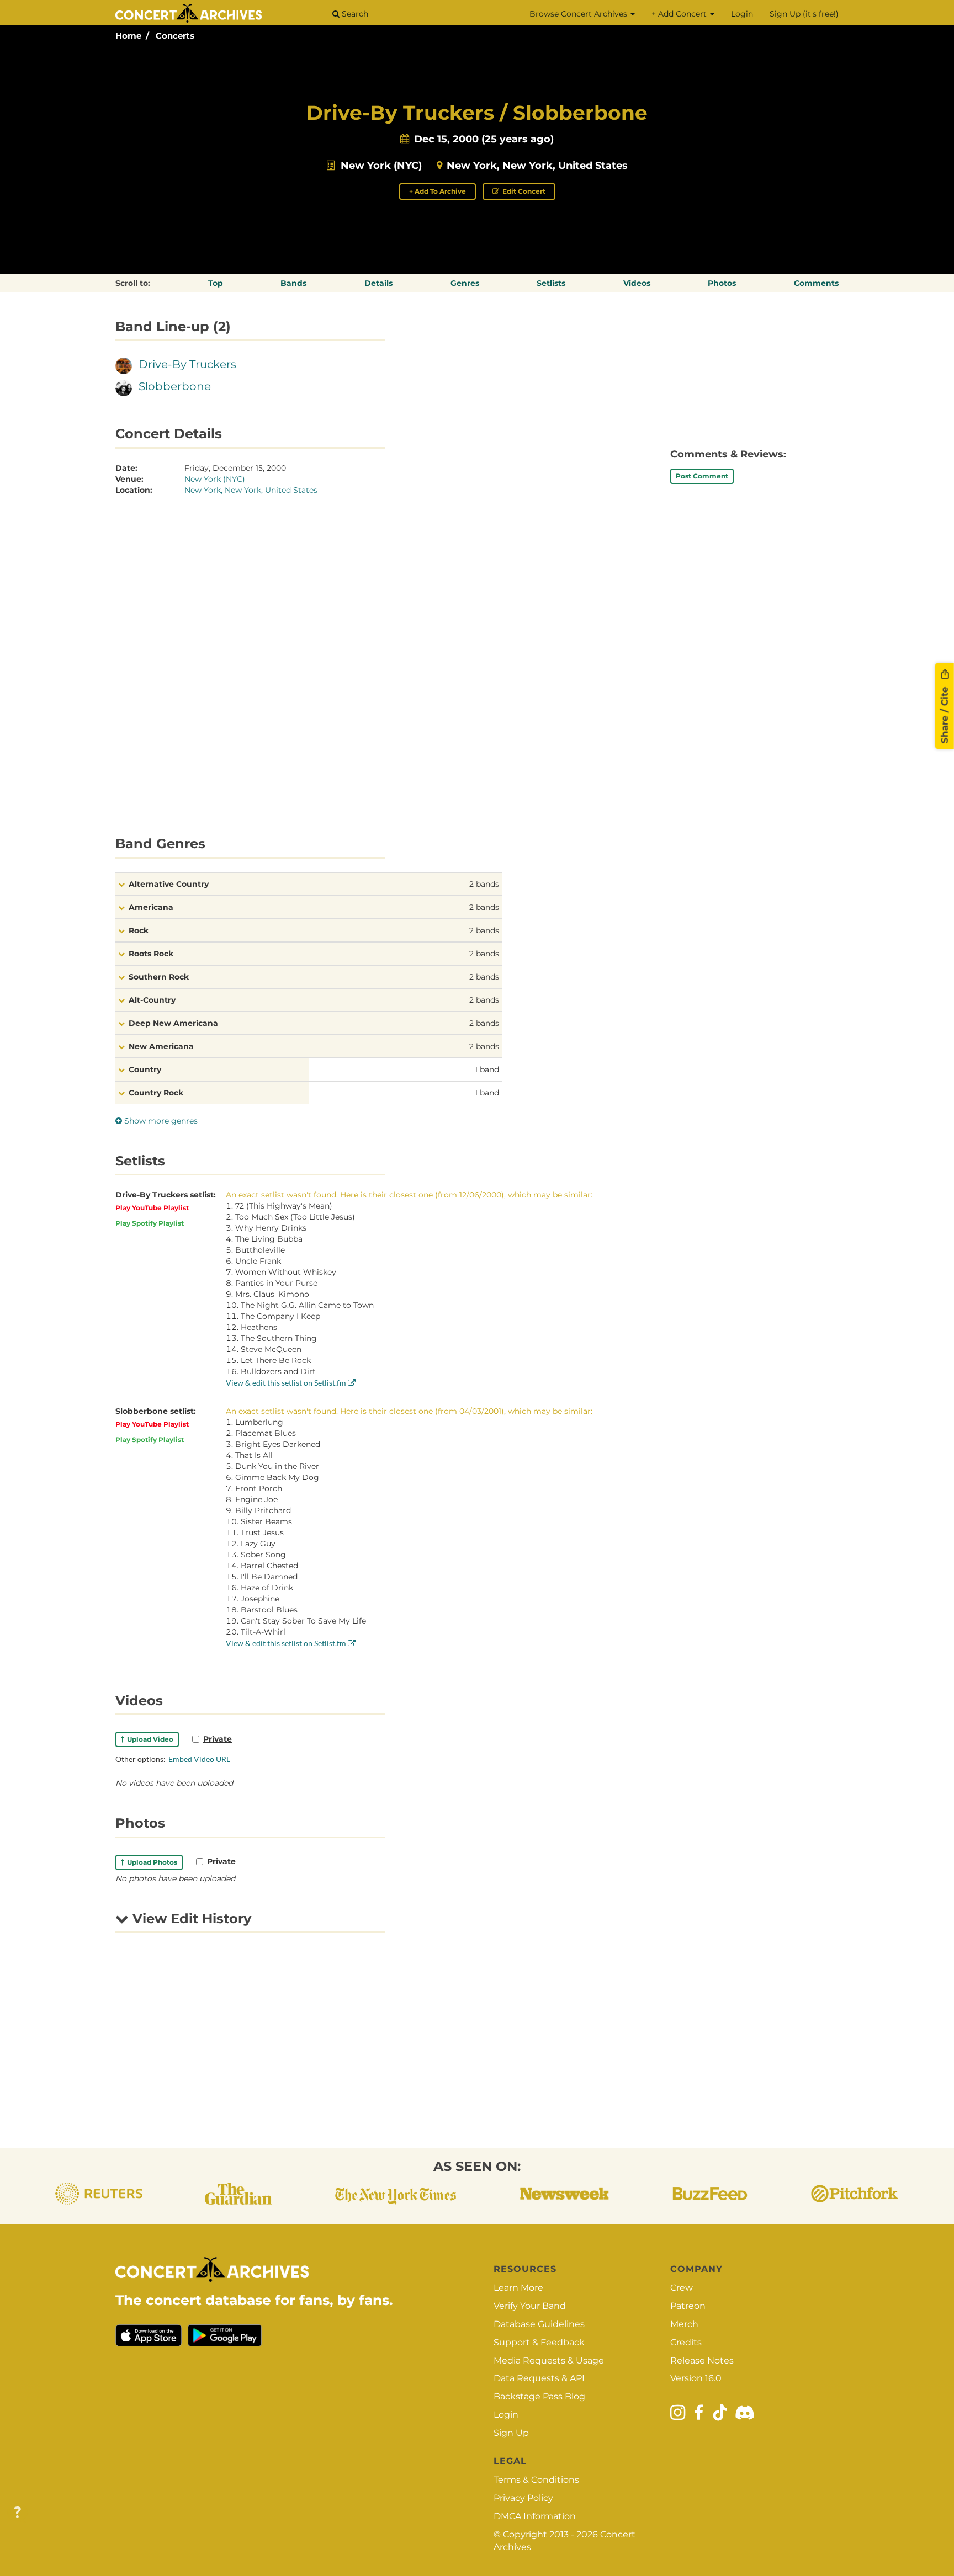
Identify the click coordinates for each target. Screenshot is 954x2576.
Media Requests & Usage (549, 2361)
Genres (465, 283)
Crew (682, 2288)
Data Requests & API (539, 2378)
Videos (637, 283)
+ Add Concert (680, 14)
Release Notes (702, 2361)
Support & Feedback (539, 2342)
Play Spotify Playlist (150, 1223)
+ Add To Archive (438, 191)
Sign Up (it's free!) (804, 14)
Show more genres (160, 1121)
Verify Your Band (530, 2306)
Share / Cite (945, 714)
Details (378, 283)
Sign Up (511, 2433)
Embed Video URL (199, 1759)
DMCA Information (535, 2516)
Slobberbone (175, 386)
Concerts (175, 36)
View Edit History (190, 1918)
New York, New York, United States (537, 166)
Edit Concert (523, 191)
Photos (722, 283)
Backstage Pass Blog (539, 2396)
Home (128, 36)
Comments (816, 283)
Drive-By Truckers (187, 364)
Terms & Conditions (536, 2480)
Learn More (518, 2288)
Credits (686, 2342)
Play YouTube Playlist (152, 1208)
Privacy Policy (523, 2498)
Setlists (551, 283)
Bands (293, 283)
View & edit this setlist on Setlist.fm (287, 1383)
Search (354, 14)
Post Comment (702, 476)
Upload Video (149, 1739)
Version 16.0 (696, 2378)
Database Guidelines (539, 2324)
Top (216, 283)
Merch (684, 2324)
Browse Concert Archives (579, 14)
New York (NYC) (381, 166)
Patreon (688, 2306)
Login (742, 14)
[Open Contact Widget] (17, 2513)
